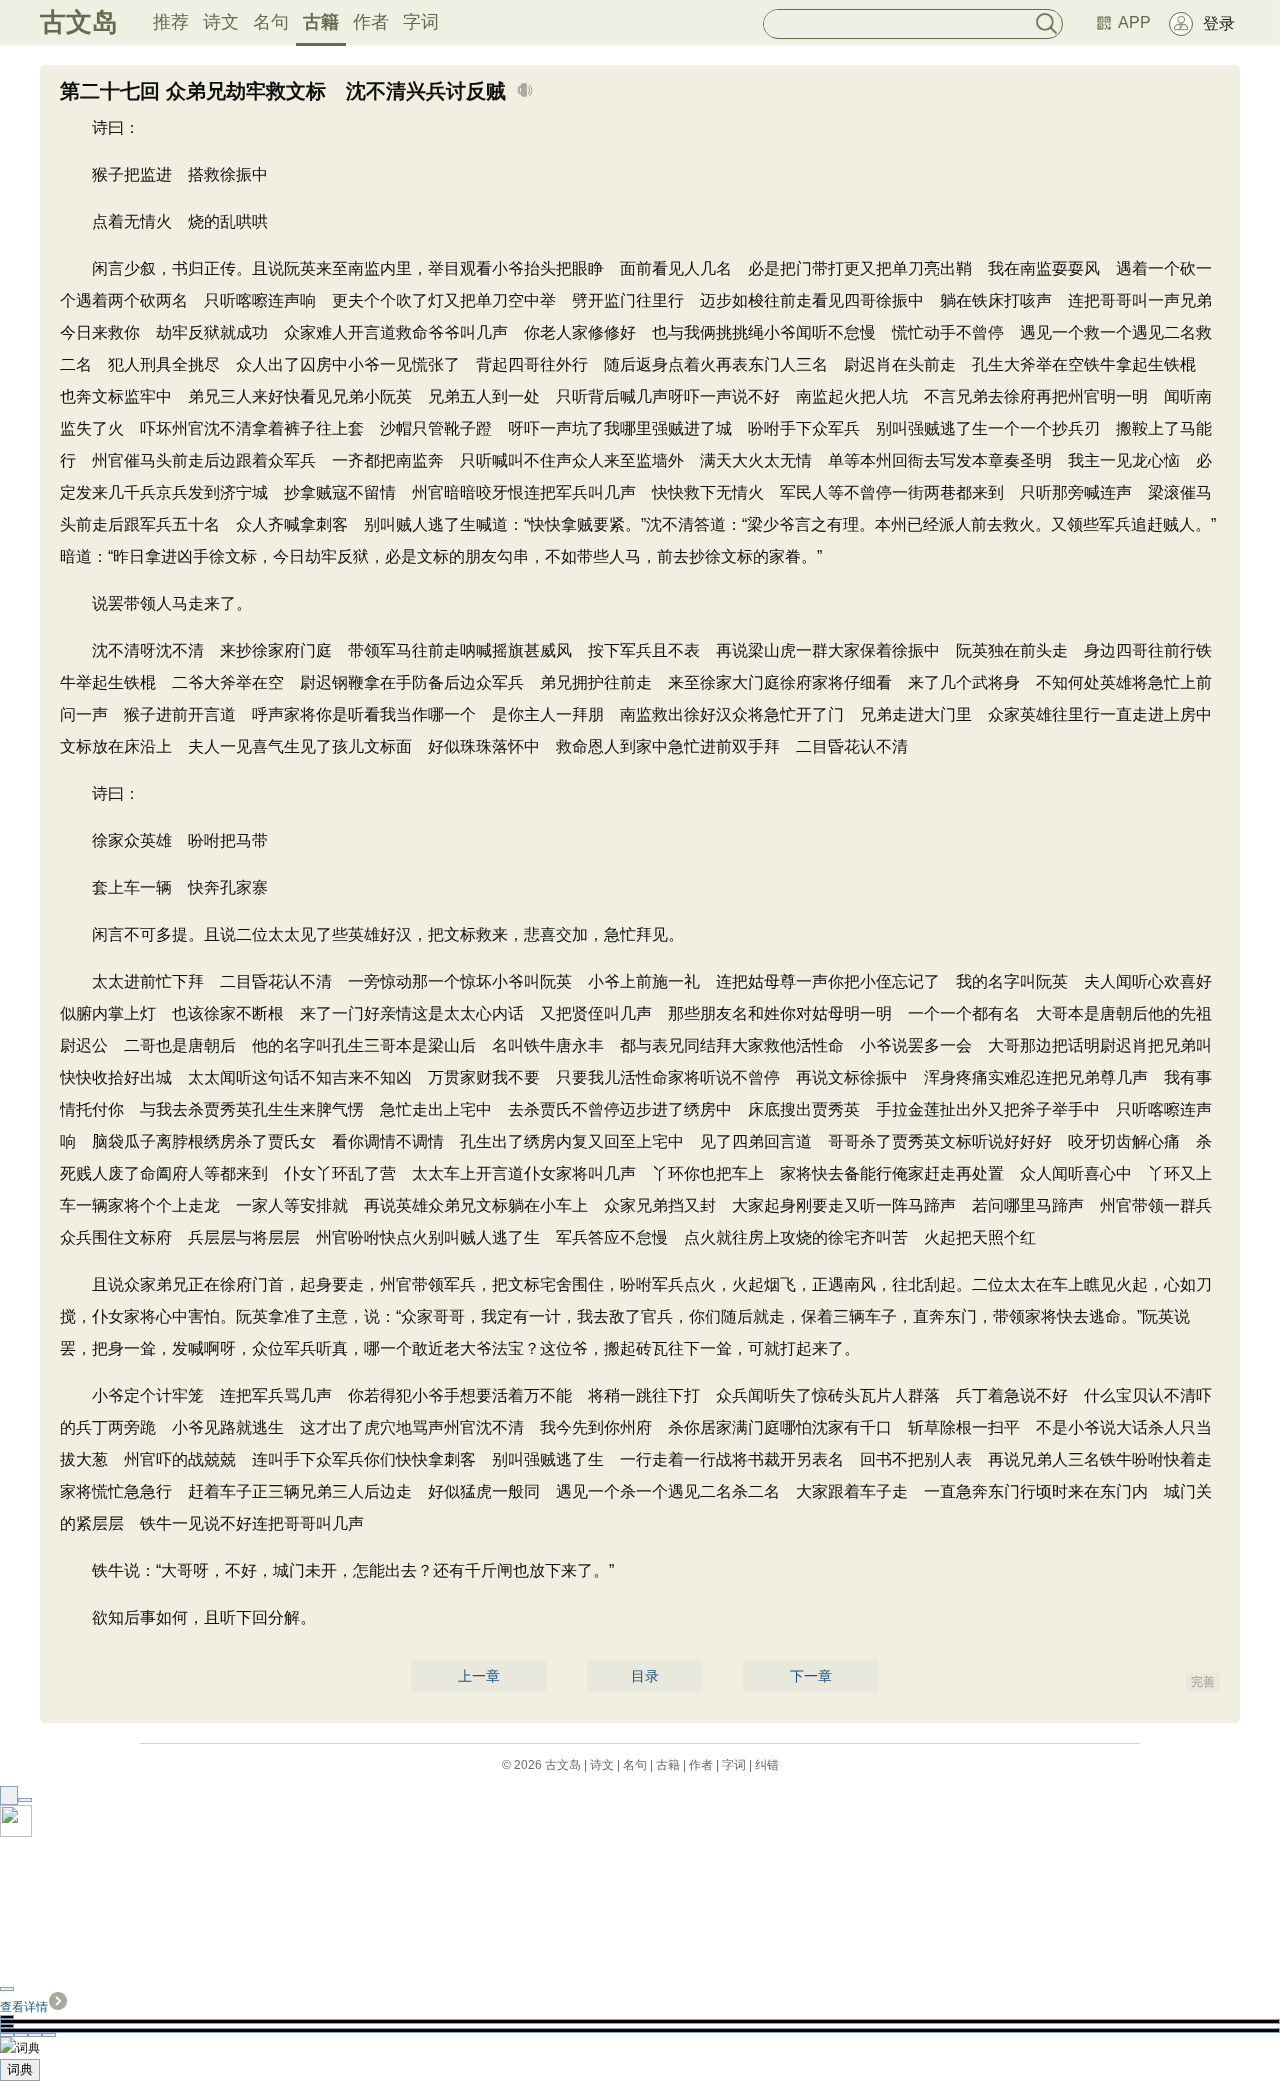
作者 (371, 22)
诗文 (221, 22)
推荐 (171, 22)
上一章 (479, 1676)
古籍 (321, 22)
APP (1134, 22)
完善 (1203, 1682)
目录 (645, 1676)
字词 (421, 22)
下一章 (811, 1676)
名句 (271, 22)
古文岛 (79, 22)
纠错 (767, 1765)
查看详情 (24, 2007)
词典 (20, 2069)
